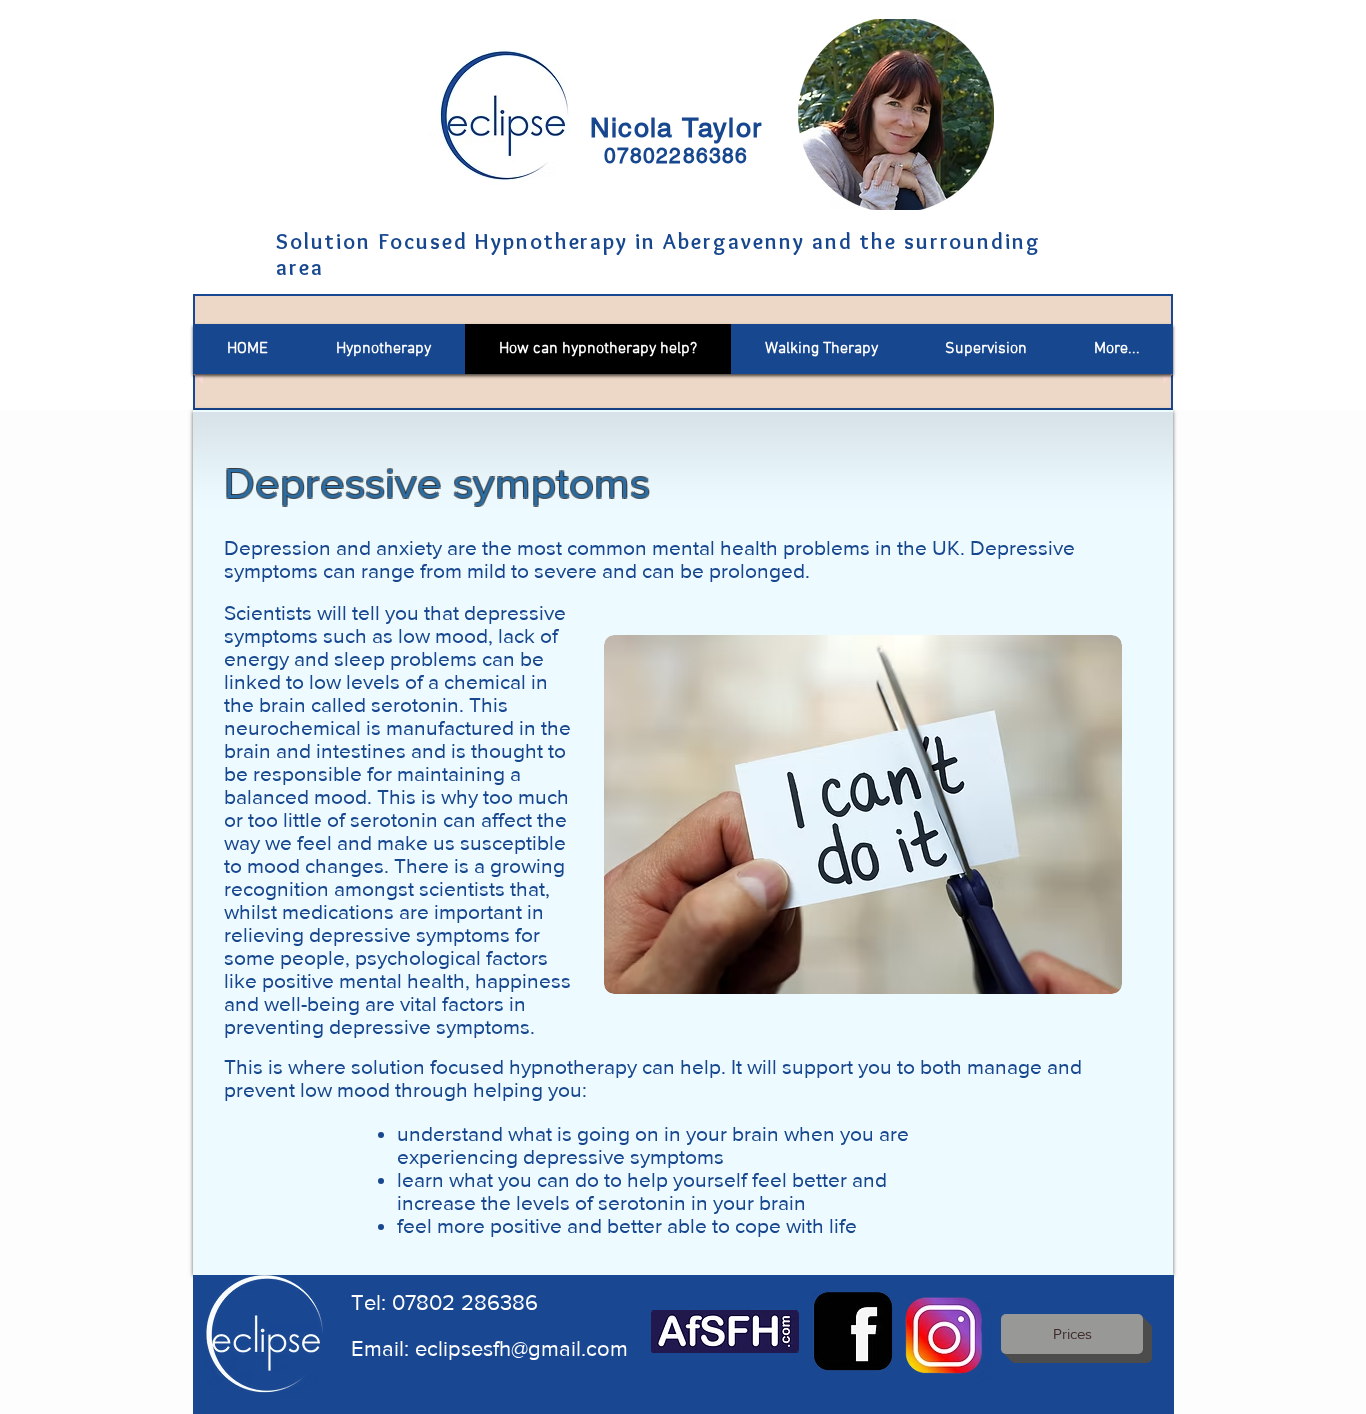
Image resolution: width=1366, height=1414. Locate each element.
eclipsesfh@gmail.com (521, 1348)
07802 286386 (465, 1302)
